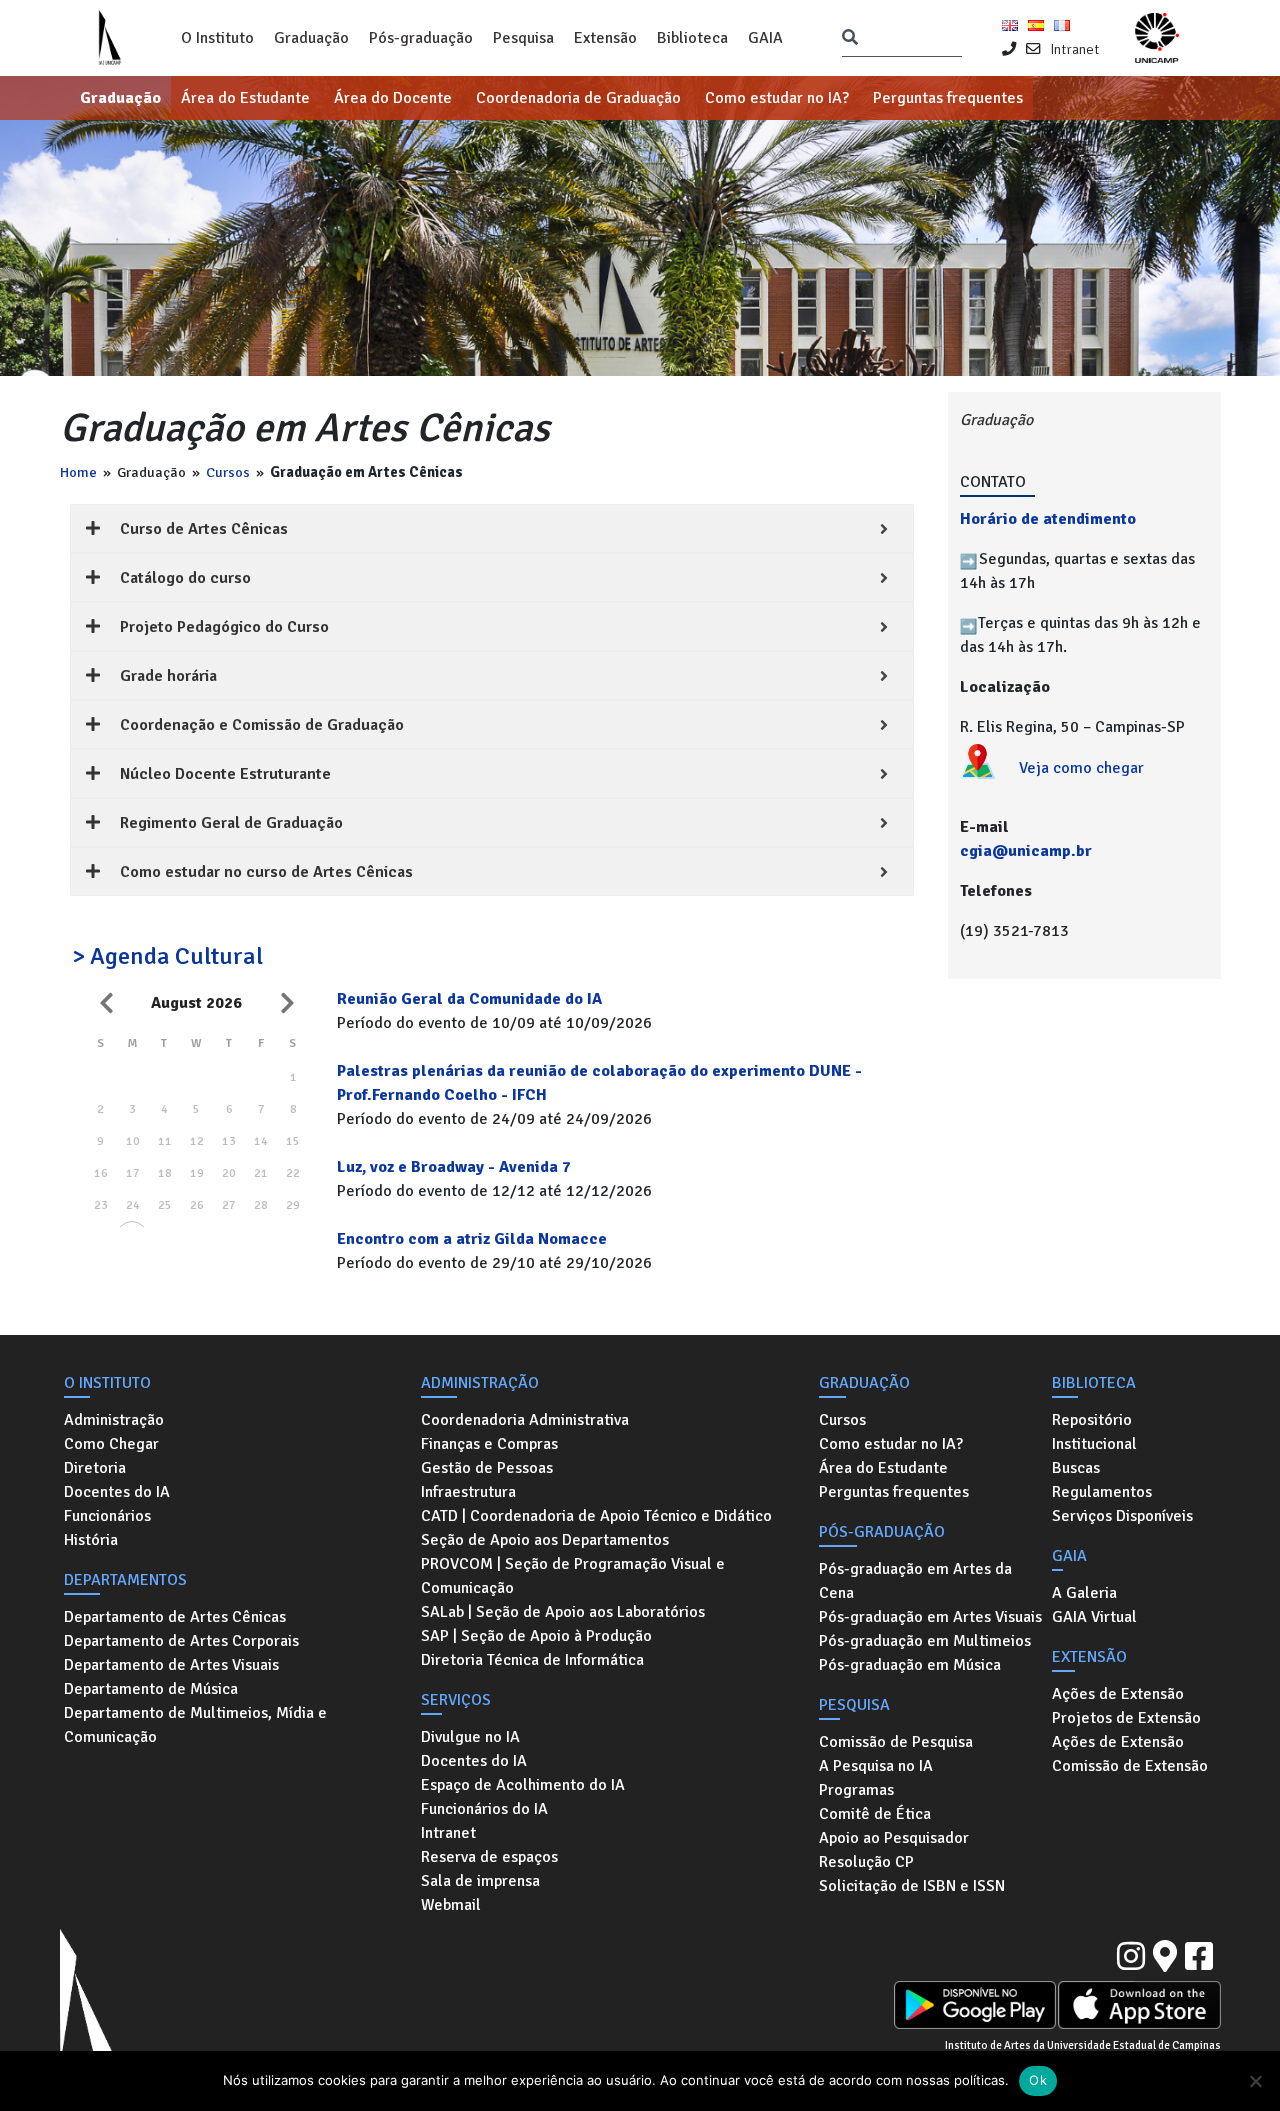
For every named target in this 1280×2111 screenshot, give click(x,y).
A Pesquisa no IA (876, 1766)
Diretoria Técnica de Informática (532, 1660)
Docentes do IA (117, 1492)
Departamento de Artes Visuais (171, 1665)
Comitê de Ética (875, 1814)
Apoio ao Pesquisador (894, 1838)
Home (78, 472)
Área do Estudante (245, 98)
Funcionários (107, 1516)
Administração (114, 1420)
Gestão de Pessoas (487, 1468)
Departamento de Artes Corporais (181, 1641)
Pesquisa (523, 38)
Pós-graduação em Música (910, 1665)
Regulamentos (1102, 1492)
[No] (1255, 2081)
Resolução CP (866, 1862)
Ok (1038, 2080)
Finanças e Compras (489, 1444)
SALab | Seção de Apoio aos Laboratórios (563, 1612)
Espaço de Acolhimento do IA (523, 1785)
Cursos (228, 472)
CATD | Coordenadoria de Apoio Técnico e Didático (596, 1516)
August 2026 (196, 1003)
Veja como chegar (1081, 768)
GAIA (765, 38)
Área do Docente (393, 98)
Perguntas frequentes (948, 98)
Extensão (605, 38)
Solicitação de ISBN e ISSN (912, 1886)
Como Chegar (111, 1444)
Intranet (1074, 49)
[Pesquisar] (850, 38)
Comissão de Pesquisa (896, 1742)
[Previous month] (106, 1003)
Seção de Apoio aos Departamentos (545, 1540)
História (91, 1540)
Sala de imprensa (480, 1881)
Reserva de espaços (489, 1857)
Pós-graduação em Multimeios (925, 1641)
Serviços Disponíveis (1122, 1516)
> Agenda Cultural (167, 956)
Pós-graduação (421, 38)
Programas (856, 1790)
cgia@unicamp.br (1026, 851)
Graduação (311, 38)
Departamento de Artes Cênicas (175, 1617)
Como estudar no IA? (777, 98)
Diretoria (95, 1468)
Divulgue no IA (470, 1737)
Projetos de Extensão (1126, 1718)
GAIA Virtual (1094, 1617)
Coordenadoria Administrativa (525, 1420)
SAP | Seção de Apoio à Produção (536, 1636)
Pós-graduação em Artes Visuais (930, 1617)
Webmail (451, 1905)
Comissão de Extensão (1130, 1766)
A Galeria (1084, 1593)
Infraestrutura (468, 1492)
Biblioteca (692, 38)
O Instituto (217, 38)
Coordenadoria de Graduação (578, 98)
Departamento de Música (151, 1689)
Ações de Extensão (1118, 1694)
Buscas (1076, 1468)
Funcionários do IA (484, 1809)
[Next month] (287, 1003)
